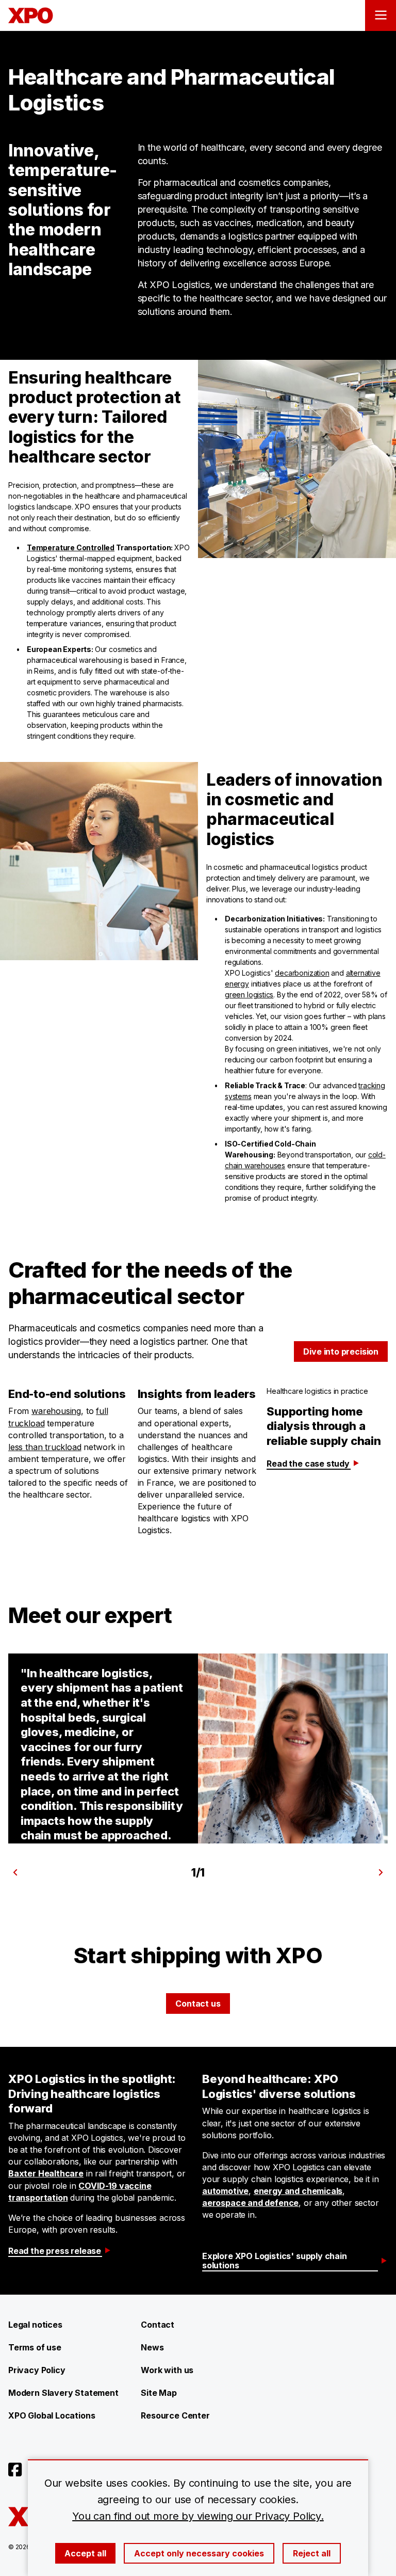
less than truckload (45, 1447)
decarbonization (302, 973)
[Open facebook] (15, 2470)
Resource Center (175, 2415)
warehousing (56, 1411)
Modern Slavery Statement (63, 2393)
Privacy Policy (37, 2370)
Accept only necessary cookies (199, 2553)
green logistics (249, 995)
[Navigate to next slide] (381, 1872)
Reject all (312, 2553)
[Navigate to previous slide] (15, 1872)
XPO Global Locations (52, 2415)
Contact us (198, 2003)
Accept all (85, 2553)
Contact (158, 2325)
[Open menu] (381, 15)
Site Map (159, 2393)
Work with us (167, 2370)
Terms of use (35, 2347)
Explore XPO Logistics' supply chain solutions (275, 2261)
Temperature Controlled (71, 547)
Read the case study (308, 1464)
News (152, 2347)
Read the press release (55, 2251)
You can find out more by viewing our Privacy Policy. (198, 2516)
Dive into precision (341, 1351)
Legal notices (35, 2325)
